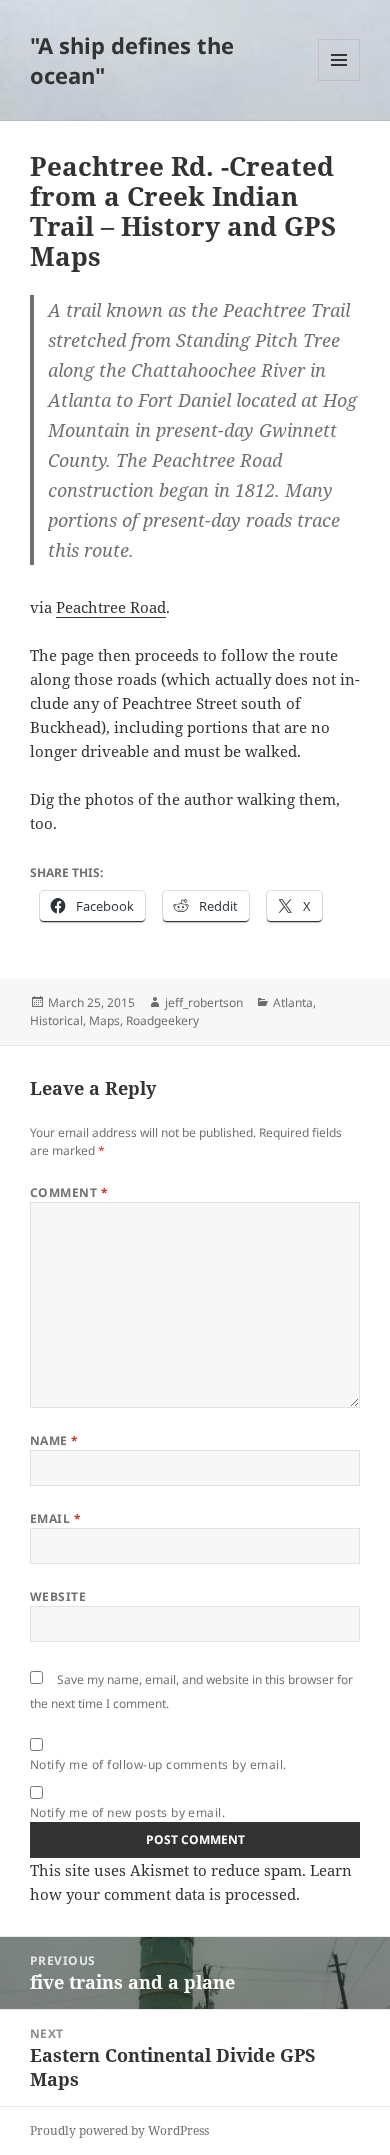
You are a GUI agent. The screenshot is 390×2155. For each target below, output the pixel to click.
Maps (104, 1020)
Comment (69, 1192)
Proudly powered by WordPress (119, 2130)
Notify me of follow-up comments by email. (158, 1764)
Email (55, 1518)
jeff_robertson (204, 1002)
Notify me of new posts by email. (127, 1812)
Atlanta (293, 1002)
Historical (56, 1020)
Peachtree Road (111, 607)
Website (58, 1596)
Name (54, 1440)
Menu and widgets (339, 80)
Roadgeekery (162, 1020)
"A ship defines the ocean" (132, 60)
